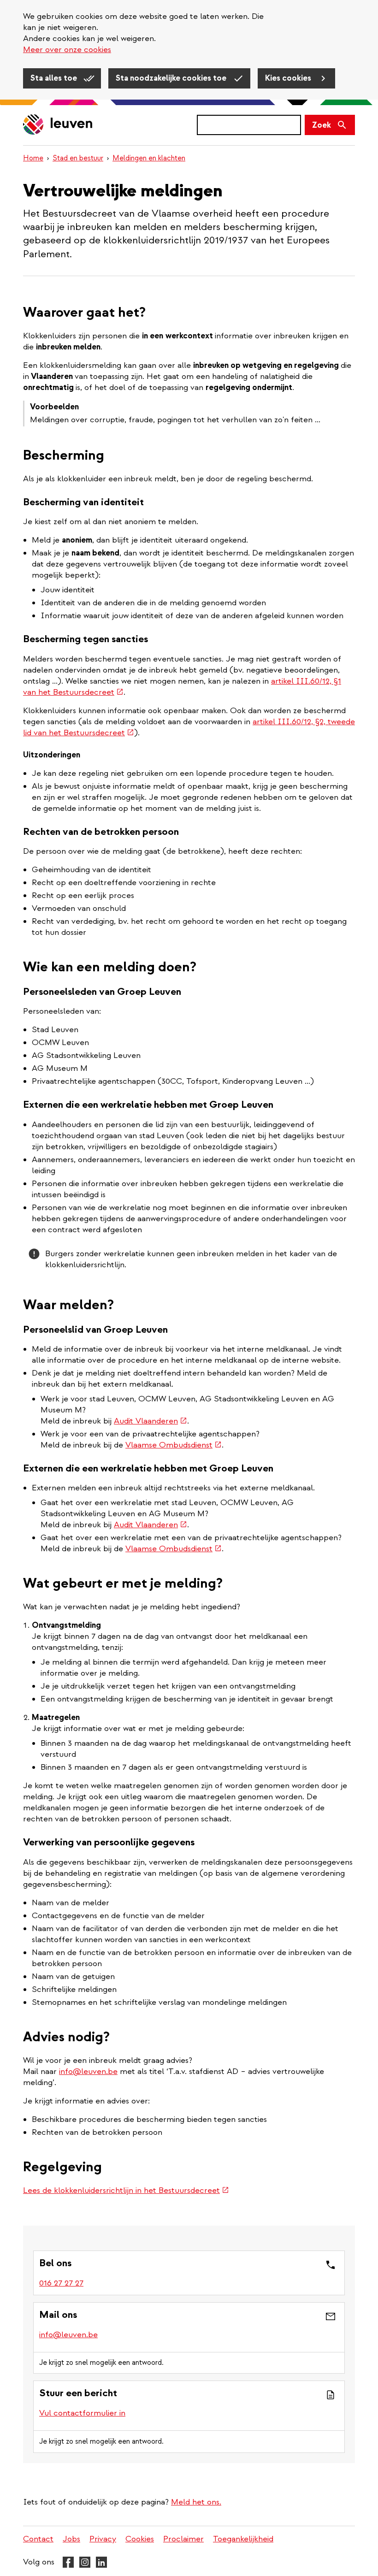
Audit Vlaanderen (151, 1421)
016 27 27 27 (61, 2283)
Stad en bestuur (78, 158)
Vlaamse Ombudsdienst (174, 1445)
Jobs (71, 2539)
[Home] (58, 125)
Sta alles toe (55, 78)
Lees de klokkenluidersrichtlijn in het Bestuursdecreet (126, 2190)
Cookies (140, 2539)
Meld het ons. (196, 2502)
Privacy (103, 2539)
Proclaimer (183, 2539)
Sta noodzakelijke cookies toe (172, 78)
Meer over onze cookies (67, 50)
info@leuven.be (88, 2071)
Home (33, 158)
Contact (38, 2539)
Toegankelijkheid (243, 2539)
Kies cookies (289, 78)
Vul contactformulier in (82, 2413)
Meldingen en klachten (149, 158)
